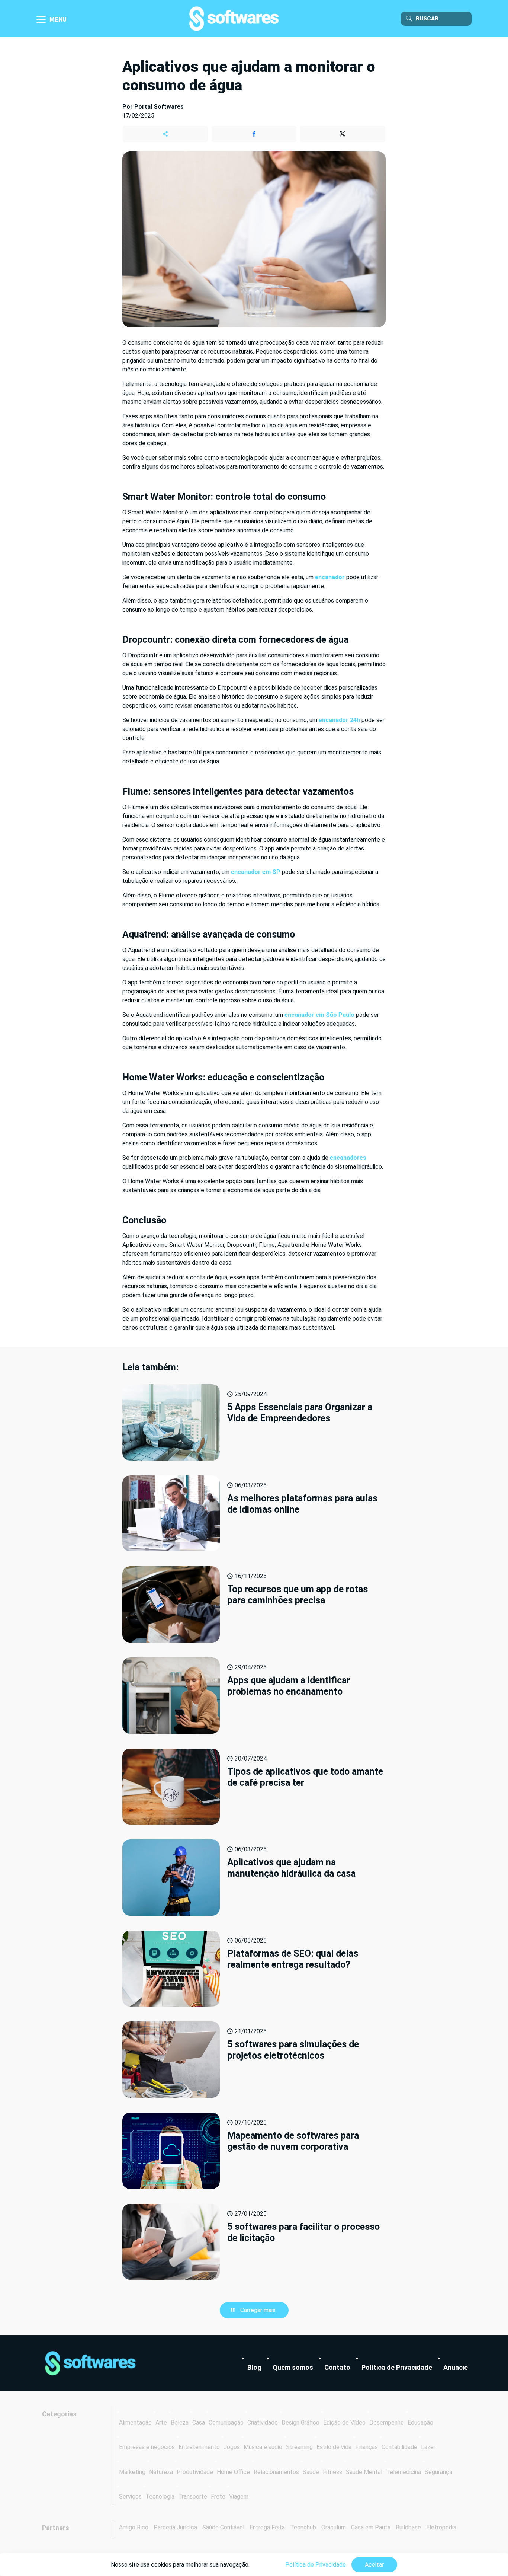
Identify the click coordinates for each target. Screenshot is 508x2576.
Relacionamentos (276, 2472)
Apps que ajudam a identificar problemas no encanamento (289, 1686)
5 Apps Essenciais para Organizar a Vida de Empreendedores (300, 1413)
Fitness (332, 2472)
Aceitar (374, 2565)
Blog (254, 2367)
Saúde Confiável (223, 2527)
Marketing (132, 2472)
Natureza (161, 2472)
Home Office (233, 2472)
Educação (420, 2422)
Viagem (239, 2497)
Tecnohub (303, 2527)
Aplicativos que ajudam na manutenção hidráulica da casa (291, 1868)
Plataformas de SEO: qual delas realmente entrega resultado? (293, 1959)
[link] (90, 2363)
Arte (161, 2422)
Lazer (428, 2447)
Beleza (180, 2422)
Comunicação (226, 2422)
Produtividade (195, 2472)
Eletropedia (441, 2527)
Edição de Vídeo (344, 2422)
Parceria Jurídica (175, 2527)
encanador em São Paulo (319, 1015)
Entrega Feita (267, 2527)
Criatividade (263, 2422)
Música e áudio (263, 2447)
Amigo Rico (134, 2527)
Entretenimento (199, 2447)
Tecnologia (160, 2497)
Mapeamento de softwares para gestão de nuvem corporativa (293, 2141)
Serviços (130, 2497)
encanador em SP (256, 872)
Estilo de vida (334, 2447)
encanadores (348, 1158)
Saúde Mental (364, 2472)
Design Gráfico (300, 2422)
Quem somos (293, 2367)
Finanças (366, 2447)
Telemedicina (403, 2472)
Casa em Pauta (371, 2527)
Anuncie (456, 2367)
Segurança (438, 2472)
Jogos (232, 2447)
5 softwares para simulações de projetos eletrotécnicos (293, 2050)
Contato (337, 2367)
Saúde (311, 2472)
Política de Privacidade (397, 2367)
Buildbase (408, 2527)
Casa (199, 2422)
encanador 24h (339, 720)
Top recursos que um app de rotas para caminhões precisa (298, 1595)
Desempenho (387, 2422)
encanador (330, 577)
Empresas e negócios (147, 2447)
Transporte (193, 2497)
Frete (218, 2497)
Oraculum (334, 2527)
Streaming (299, 2447)
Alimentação (135, 2422)
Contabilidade (399, 2447)
